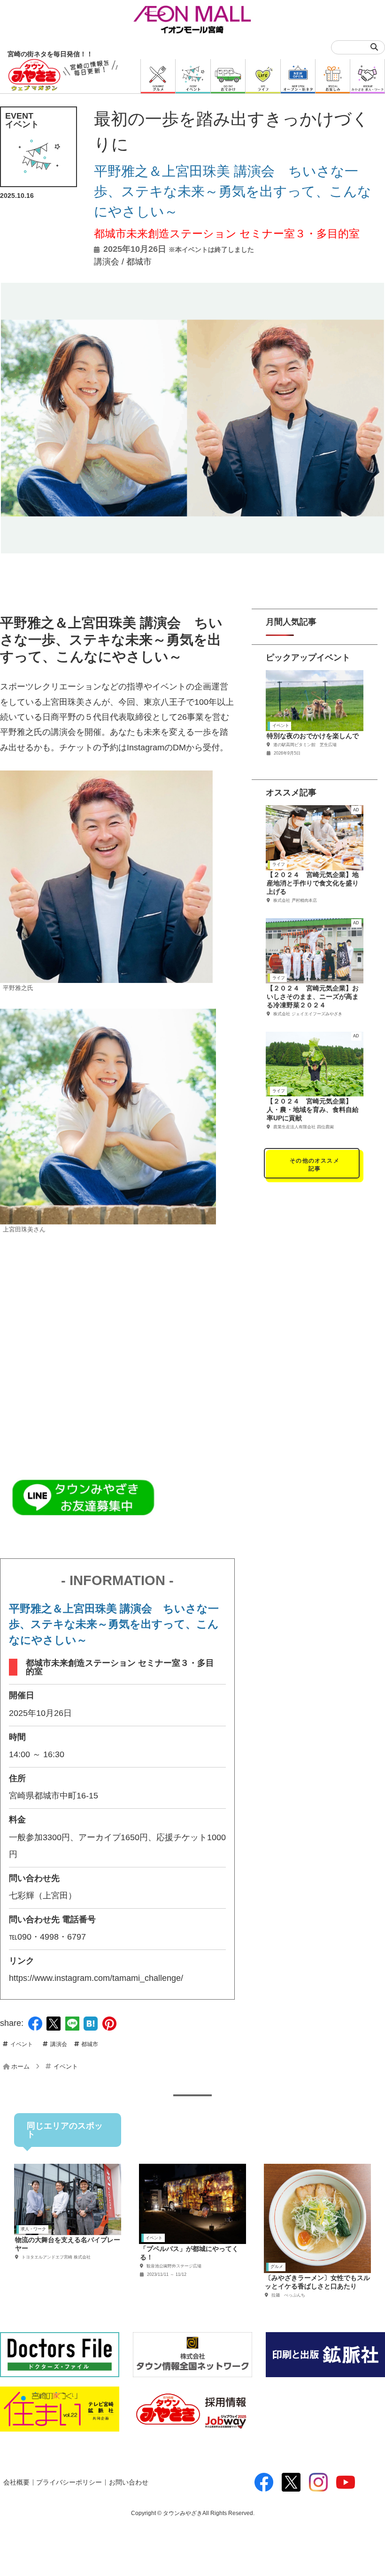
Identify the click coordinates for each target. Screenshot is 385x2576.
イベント (22, 2044)
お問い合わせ (129, 2482)
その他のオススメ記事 (314, 1165)
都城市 (139, 262)
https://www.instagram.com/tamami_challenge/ (96, 1978)
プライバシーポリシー (69, 2482)
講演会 (107, 262)
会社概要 (16, 2482)
